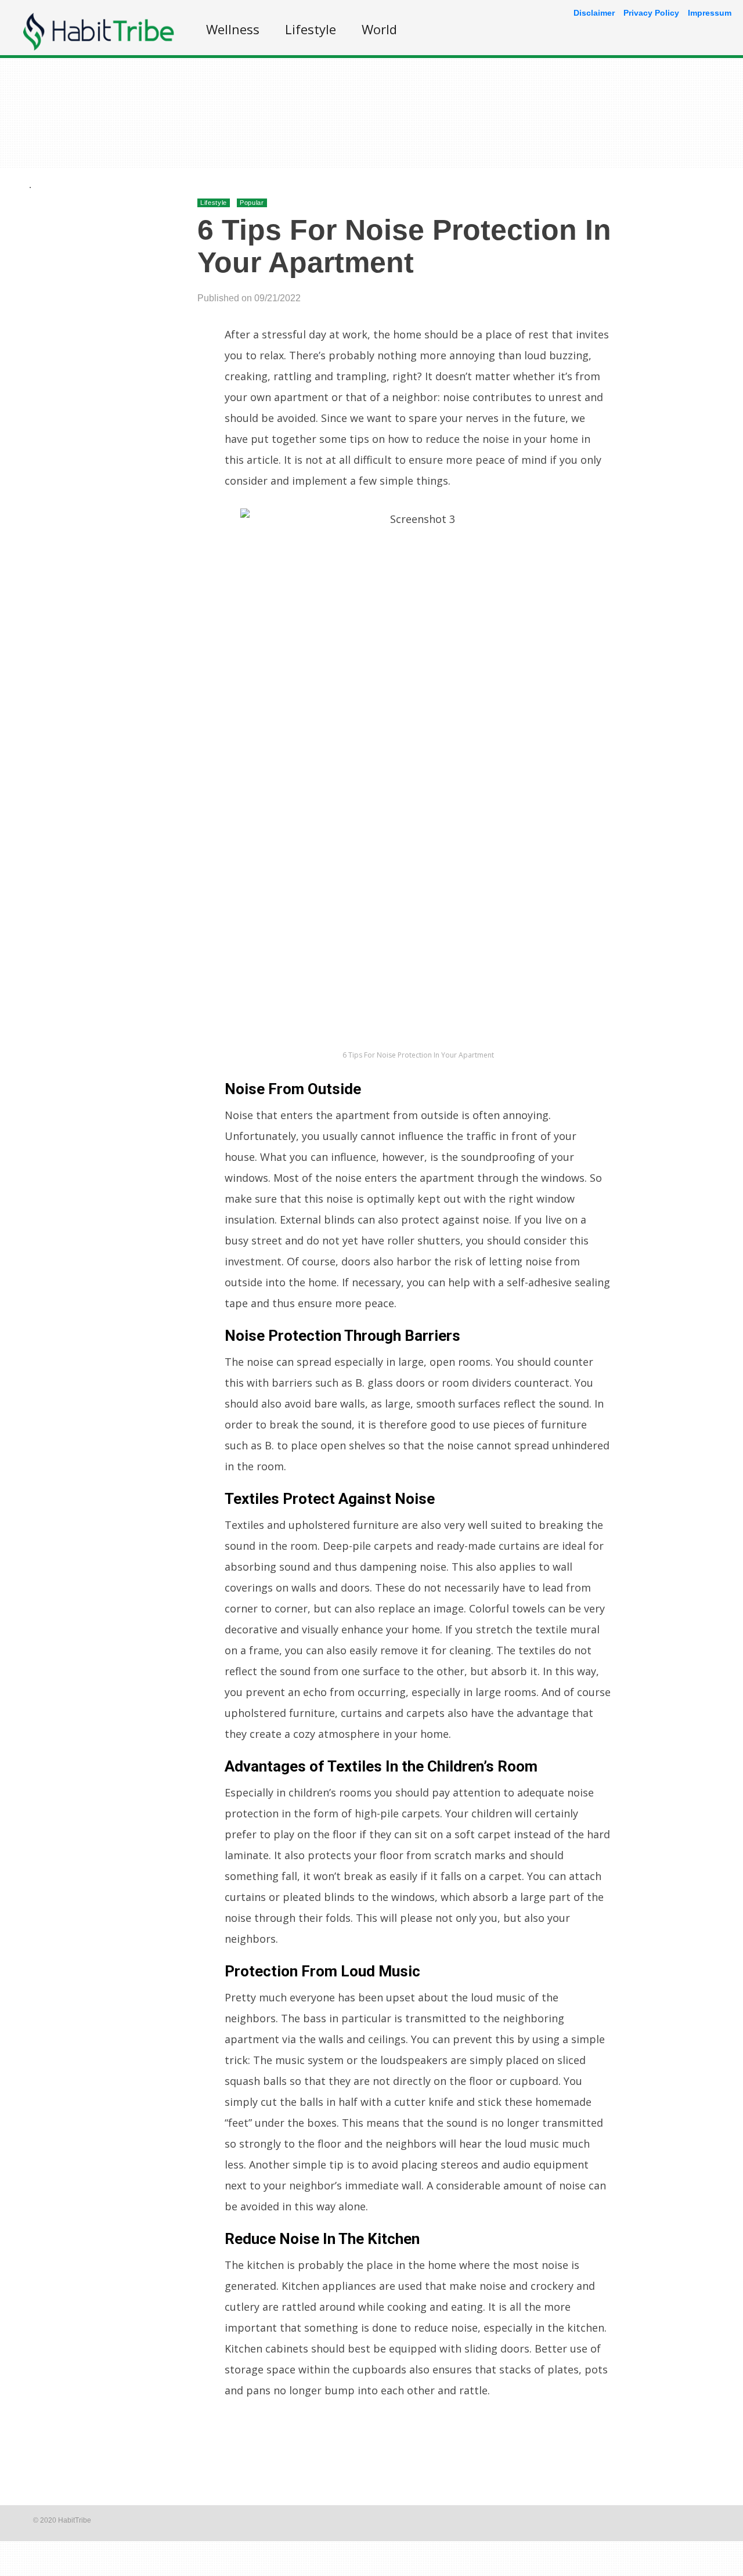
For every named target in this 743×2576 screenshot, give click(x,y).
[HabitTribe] (99, 47)
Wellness (233, 29)
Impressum (710, 13)
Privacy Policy (651, 13)
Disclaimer (594, 13)
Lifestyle (311, 29)
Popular (252, 203)
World (379, 29)
